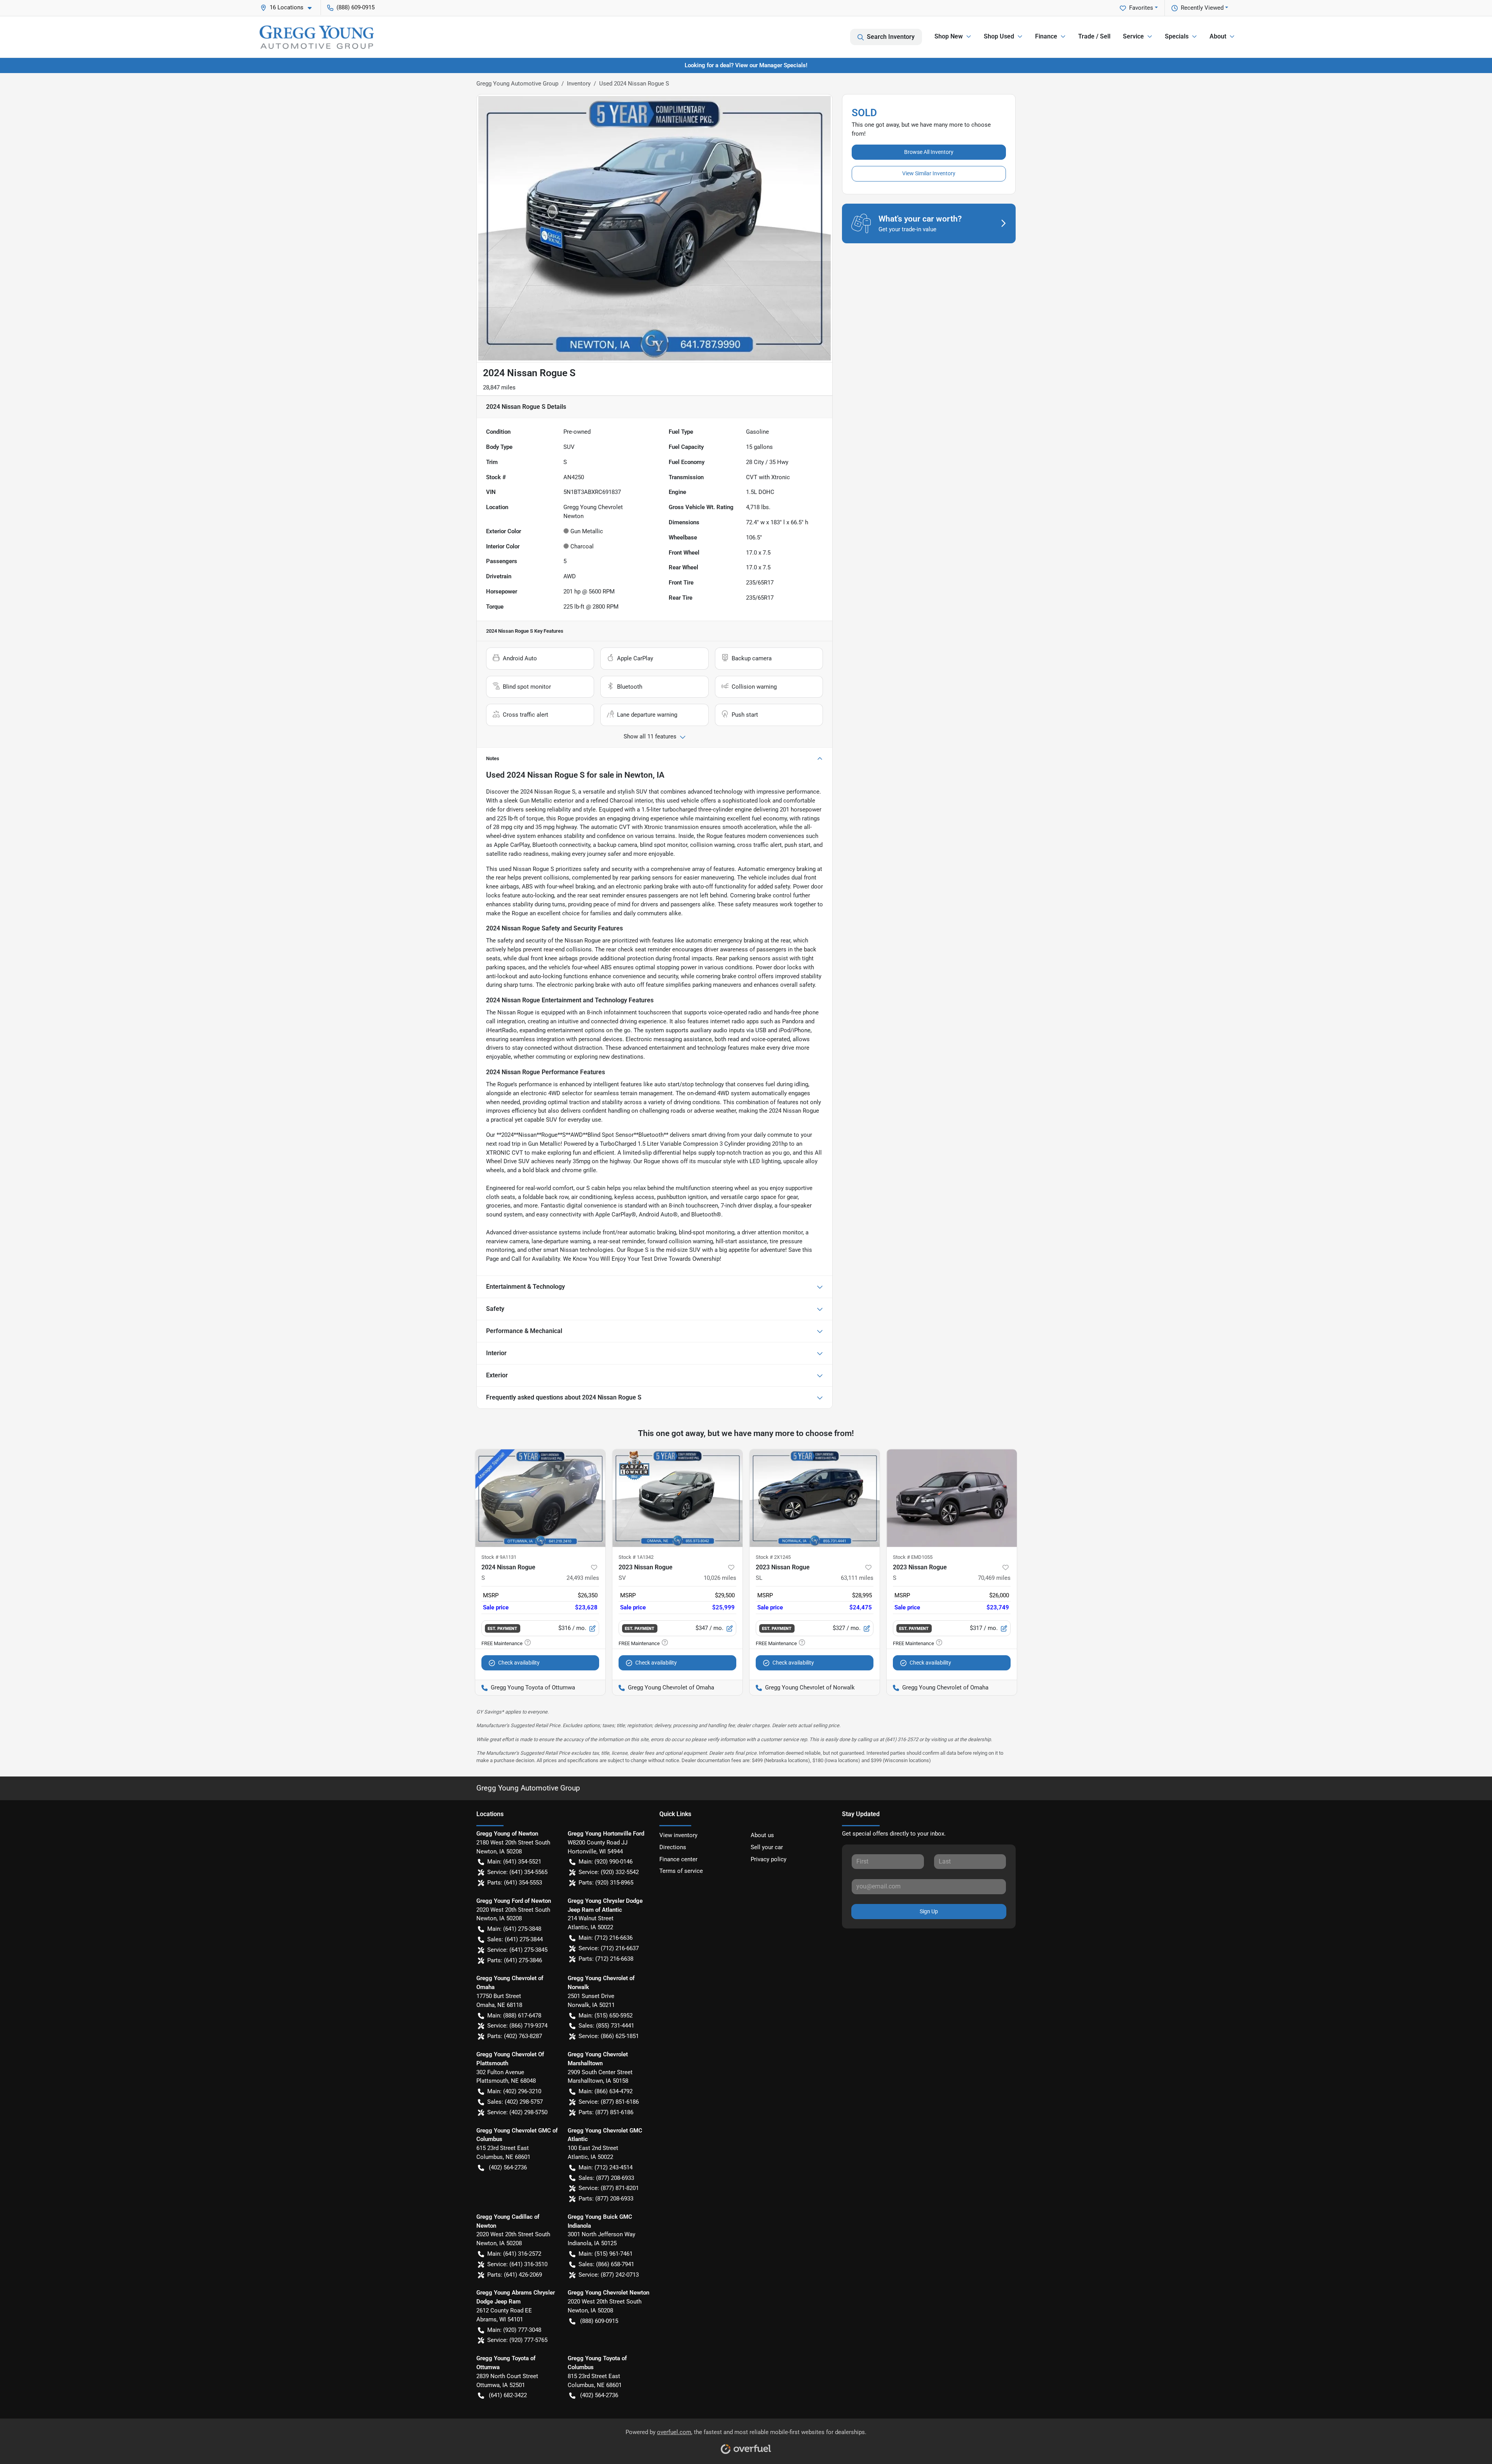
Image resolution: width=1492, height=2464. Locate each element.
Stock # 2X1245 (773, 1557)
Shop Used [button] (999, 36)
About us (762, 1835)
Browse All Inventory (929, 152)
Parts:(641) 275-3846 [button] (515, 1960)
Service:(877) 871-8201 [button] (609, 2188)
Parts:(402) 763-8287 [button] (515, 2036)
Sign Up (929, 1911)
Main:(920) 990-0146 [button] (606, 1862)
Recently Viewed (1202, 8)
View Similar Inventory (929, 173)
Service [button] (1133, 36)
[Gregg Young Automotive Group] (317, 37)
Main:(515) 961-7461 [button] (606, 2254)
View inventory (678, 1835)
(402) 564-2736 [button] (508, 2167)
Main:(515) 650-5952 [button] (606, 2016)
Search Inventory (891, 37)
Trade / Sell (1094, 36)
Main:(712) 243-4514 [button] (606, 2167)
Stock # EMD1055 (913, 1557)
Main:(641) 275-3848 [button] (514, 1929)
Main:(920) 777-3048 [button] (514, 2330)
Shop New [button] (949, 36)
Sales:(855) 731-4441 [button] (606, 2026)
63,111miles (857, 1578)
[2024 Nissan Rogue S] (540, 1498)
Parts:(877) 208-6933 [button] (606, 2199)
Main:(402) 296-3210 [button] (514, 2091)
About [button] (1218, 36)
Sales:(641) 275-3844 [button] (515, 1939)
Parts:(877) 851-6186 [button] (606, 2112)
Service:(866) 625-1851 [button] (609, 2036)
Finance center (678, 1859)
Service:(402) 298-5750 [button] (517, 2112)
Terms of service (681, 1871)
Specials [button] (1177, 36)
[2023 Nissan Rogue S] (952, 1498)
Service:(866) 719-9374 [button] (517, 2026)
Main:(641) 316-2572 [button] (514, 2254)
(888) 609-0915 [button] (356, 7)
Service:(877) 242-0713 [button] (609, 2275)
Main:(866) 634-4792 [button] (606, 2091)
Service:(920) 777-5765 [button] (517, 2340)
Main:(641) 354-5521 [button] (514, 1862)
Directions (673, 1847)
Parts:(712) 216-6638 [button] (606, 1959)
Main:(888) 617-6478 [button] (514, 2016)
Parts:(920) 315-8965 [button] (606, 1883)
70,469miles (994, 1578)
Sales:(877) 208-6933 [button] (606, 2178)
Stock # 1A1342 (636, 1557)
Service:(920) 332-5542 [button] (609, 1872)
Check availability (519, 1663)
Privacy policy (769, 1859)
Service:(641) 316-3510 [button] (517, 2264)
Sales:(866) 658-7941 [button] (606, 2264)
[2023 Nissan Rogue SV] (677, 1498)
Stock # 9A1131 (499, 1557)
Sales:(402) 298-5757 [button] (515, 2102)
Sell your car (767, 1847)
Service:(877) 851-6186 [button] (609, 2102)
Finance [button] (1046, 36)
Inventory (579, 84)
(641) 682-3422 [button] (508, 2395)
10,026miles (720, 1578)
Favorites (1141, 8)
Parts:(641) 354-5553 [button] (515, 1883)
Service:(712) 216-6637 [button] (609, 1948)
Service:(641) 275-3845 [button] (517, 1950)
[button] (289, 8)
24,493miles (583, 1578)
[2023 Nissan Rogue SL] (815, 1498)
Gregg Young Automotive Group (517, 84)
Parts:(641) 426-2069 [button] (515, 2275)
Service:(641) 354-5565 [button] (517, 1872)
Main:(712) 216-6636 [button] (606, 1938)
